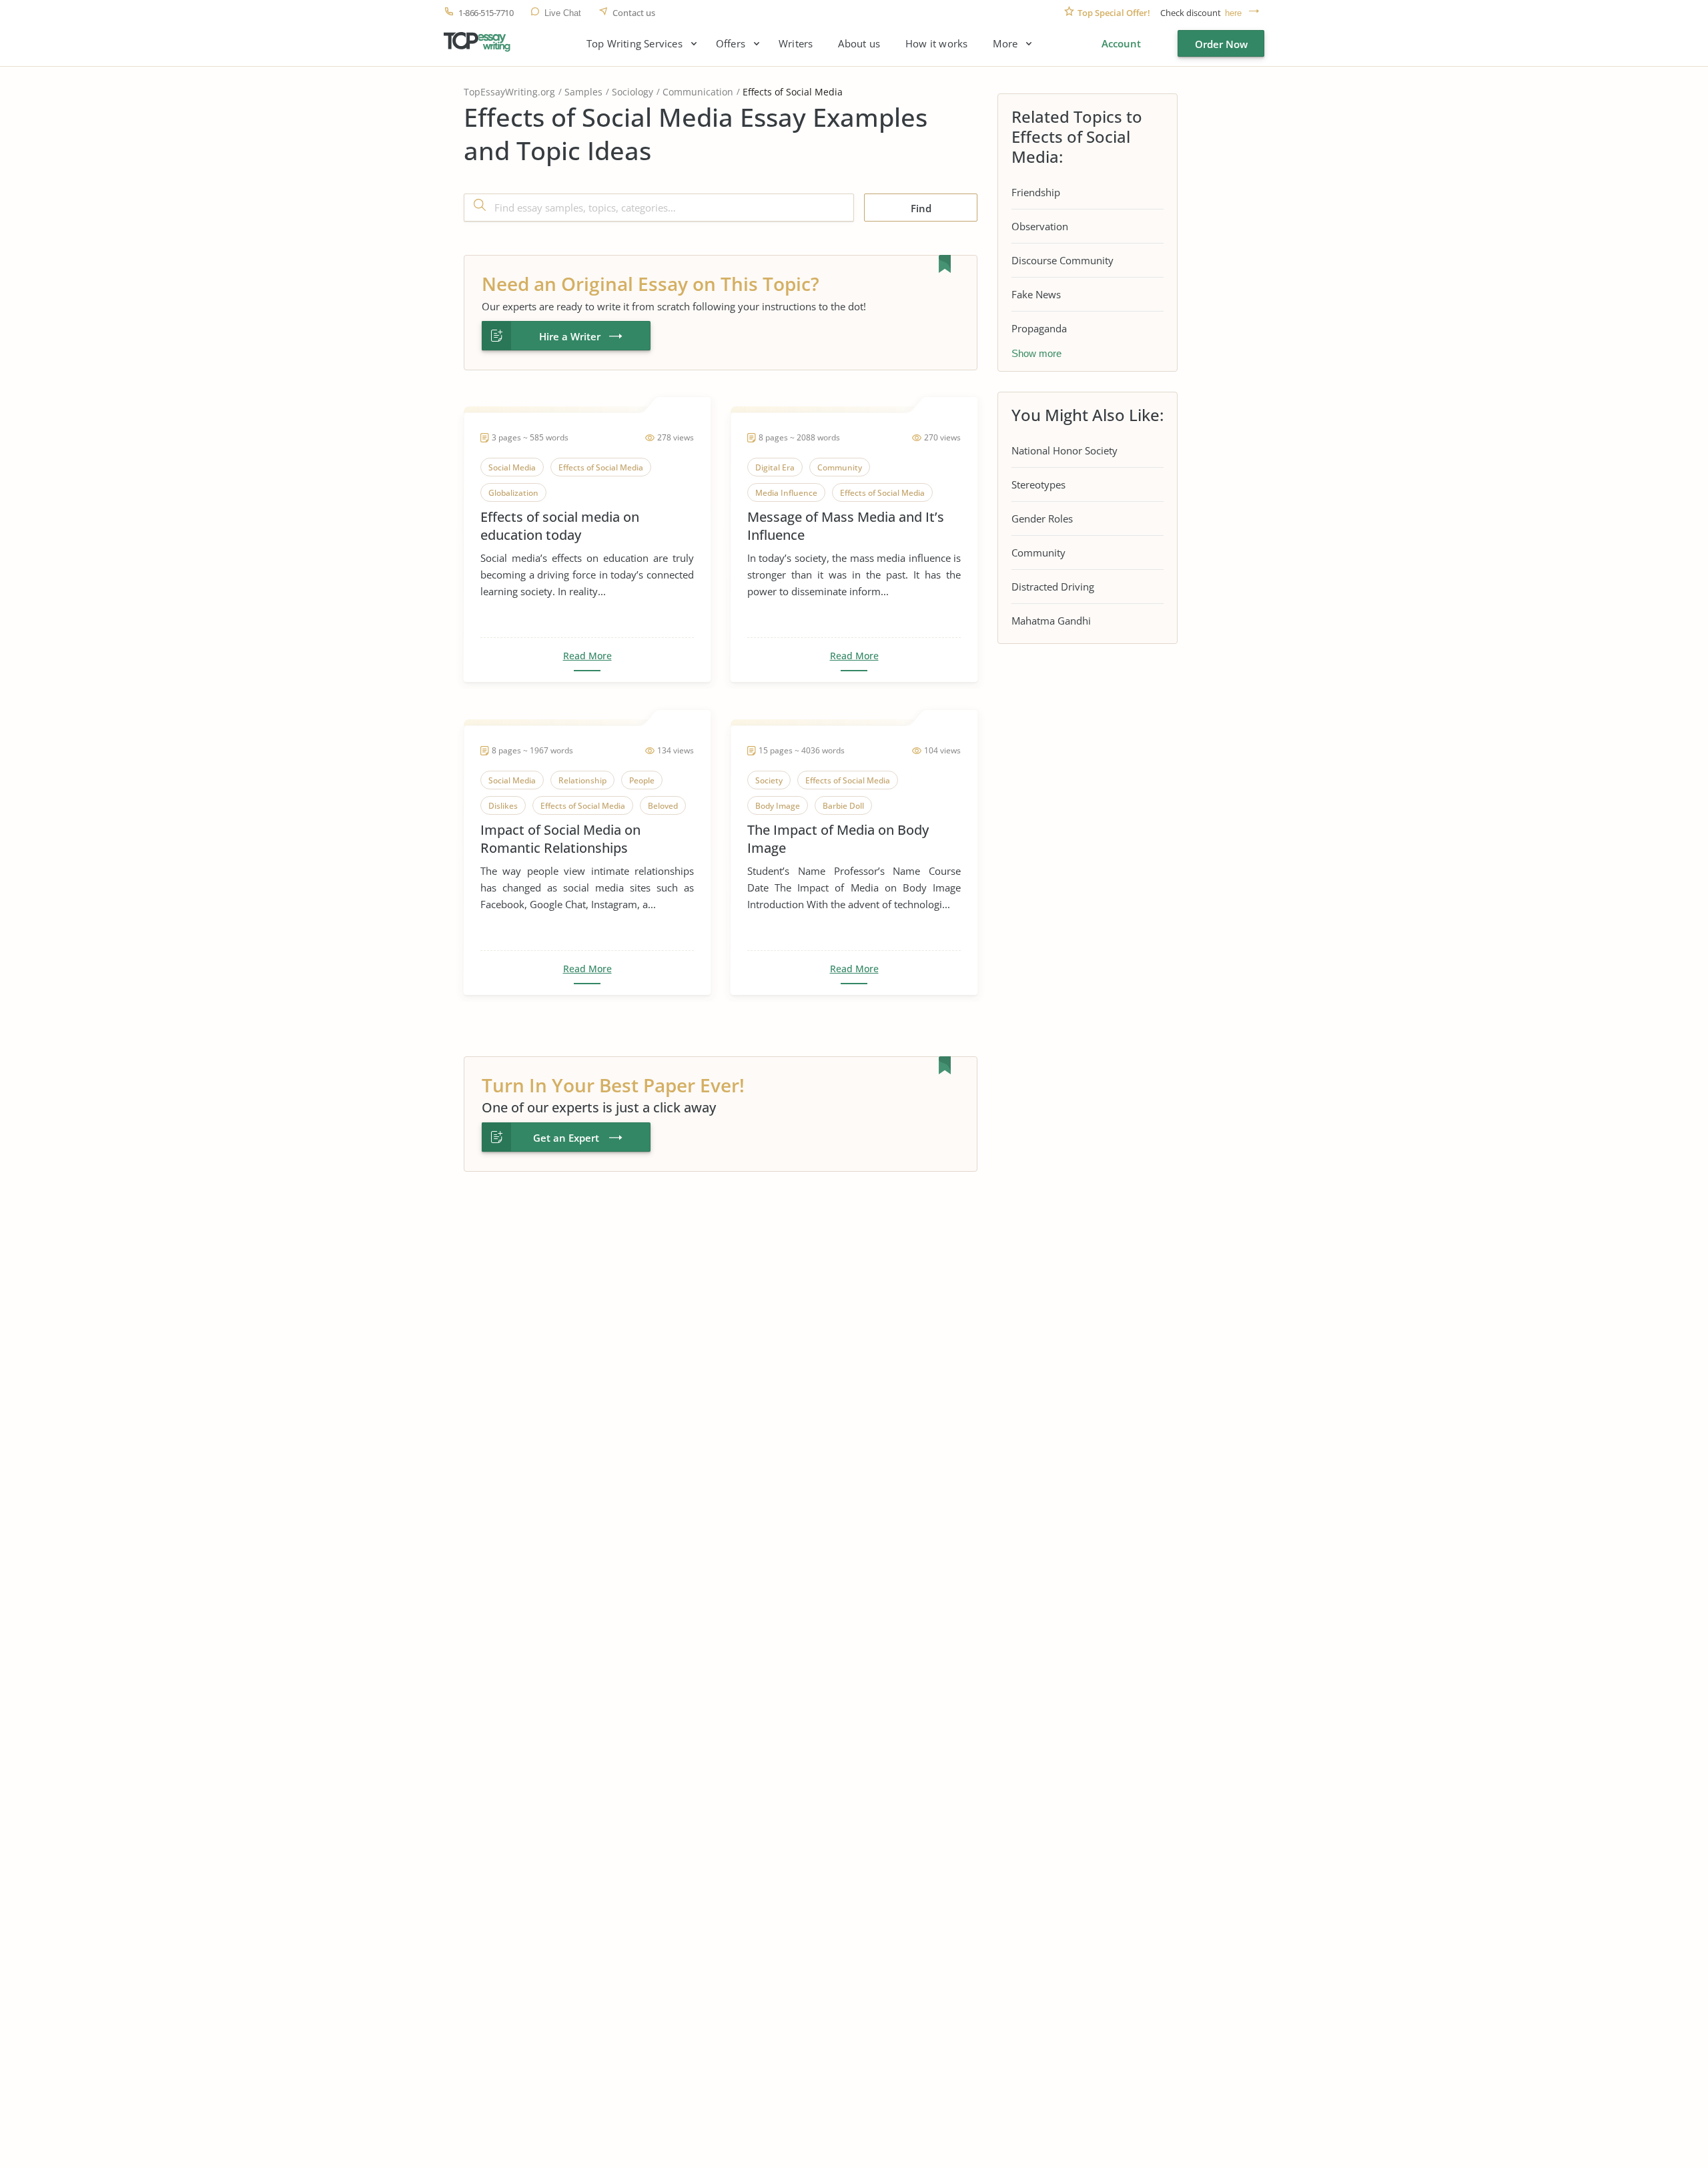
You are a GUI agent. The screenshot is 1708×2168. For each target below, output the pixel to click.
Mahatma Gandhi (1051, 621)
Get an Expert (566, 1138)
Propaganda (1039, 328)
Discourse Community (1062, 260)
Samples (583, 92)
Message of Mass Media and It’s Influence (846, 526)
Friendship (1036, 192)
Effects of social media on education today (560, 526)
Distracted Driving (1053, 587)
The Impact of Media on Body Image (838, 839)
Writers (796, 44)
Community (1038, 553)
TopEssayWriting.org (509, 92)
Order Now (1221, 44)
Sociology (632, 92)
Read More (587, 656)
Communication (698, 92)
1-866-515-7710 (486, 13)
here (1233, 13)
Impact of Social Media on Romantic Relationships (560, 839)
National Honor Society (1064, 450)
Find (921, 208)
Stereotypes (1038, 484)
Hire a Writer (570, 336)
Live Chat (563, 13)
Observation (1040, 226)
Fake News (1036, 294)
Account (1121, 43)
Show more (1036, 353)
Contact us (634, 13)
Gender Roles (1042, 518)
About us (859, 44)
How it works (936, 44)
